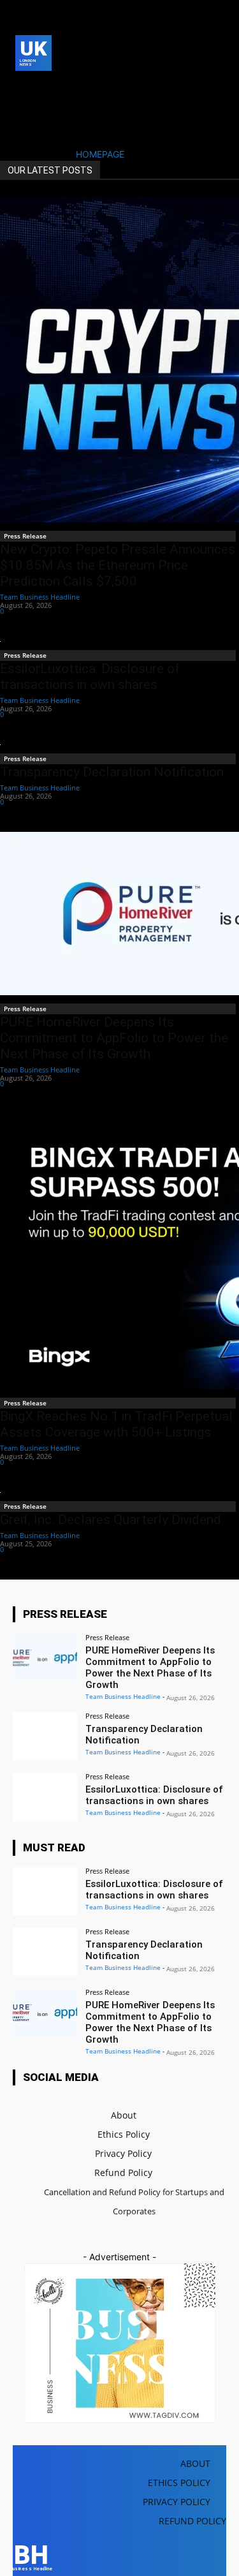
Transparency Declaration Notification (112, 772)
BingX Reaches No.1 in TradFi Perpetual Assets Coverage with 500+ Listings (116, 1424)
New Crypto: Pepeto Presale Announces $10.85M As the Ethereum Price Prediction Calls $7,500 (118, 565)
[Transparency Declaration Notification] (45, 1736)
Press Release (25, 536)
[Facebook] (23, 88)
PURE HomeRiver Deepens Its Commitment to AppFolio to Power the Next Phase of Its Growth (114, 1038)
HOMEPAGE (100, 154)
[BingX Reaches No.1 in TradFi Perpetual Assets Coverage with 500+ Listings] (119, 1252)
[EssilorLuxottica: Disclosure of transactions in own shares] (45, 1797)
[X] (23, 107)
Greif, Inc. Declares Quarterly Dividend (111, 1520)
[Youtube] (42, 107)
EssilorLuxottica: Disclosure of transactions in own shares (90, 677)
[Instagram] (42, 88)
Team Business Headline (40, 597)
